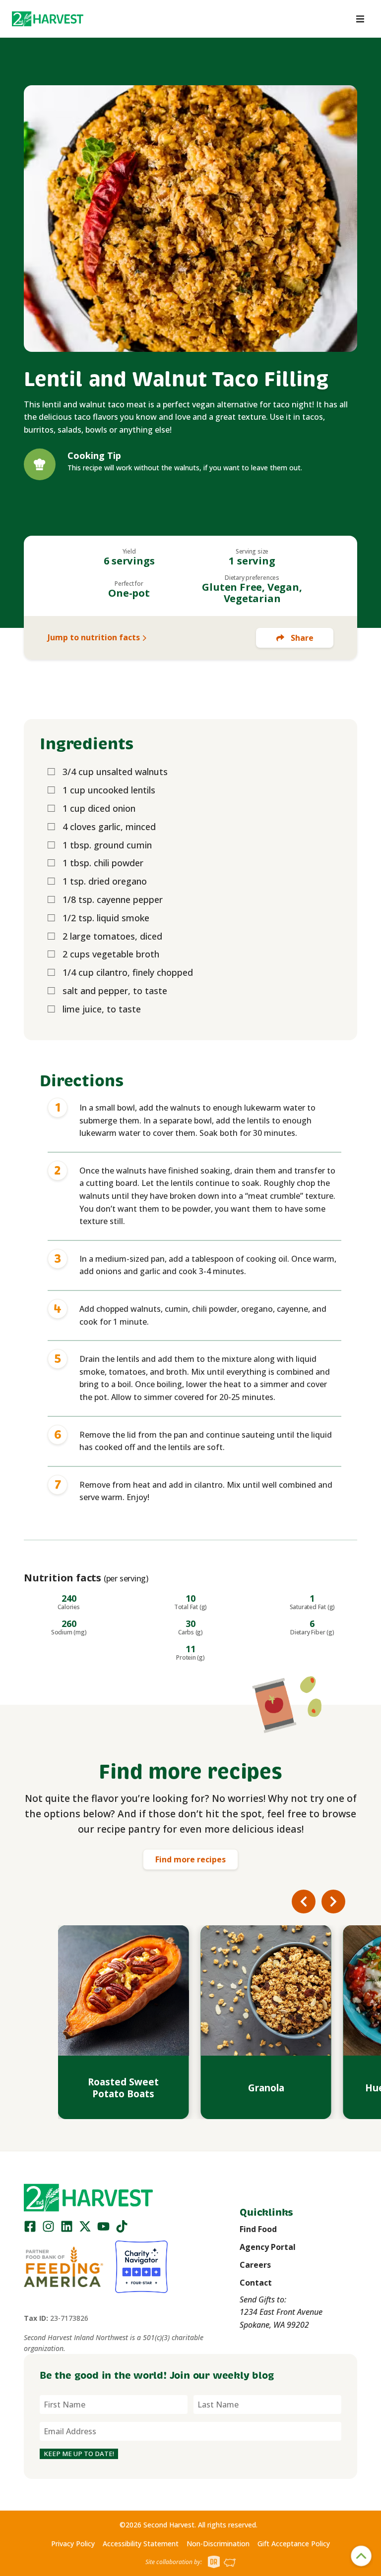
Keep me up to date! (79, 2454)
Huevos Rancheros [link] (266, 2088)
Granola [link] (123, 2088)
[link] (48, 19)
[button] (48, 19)
